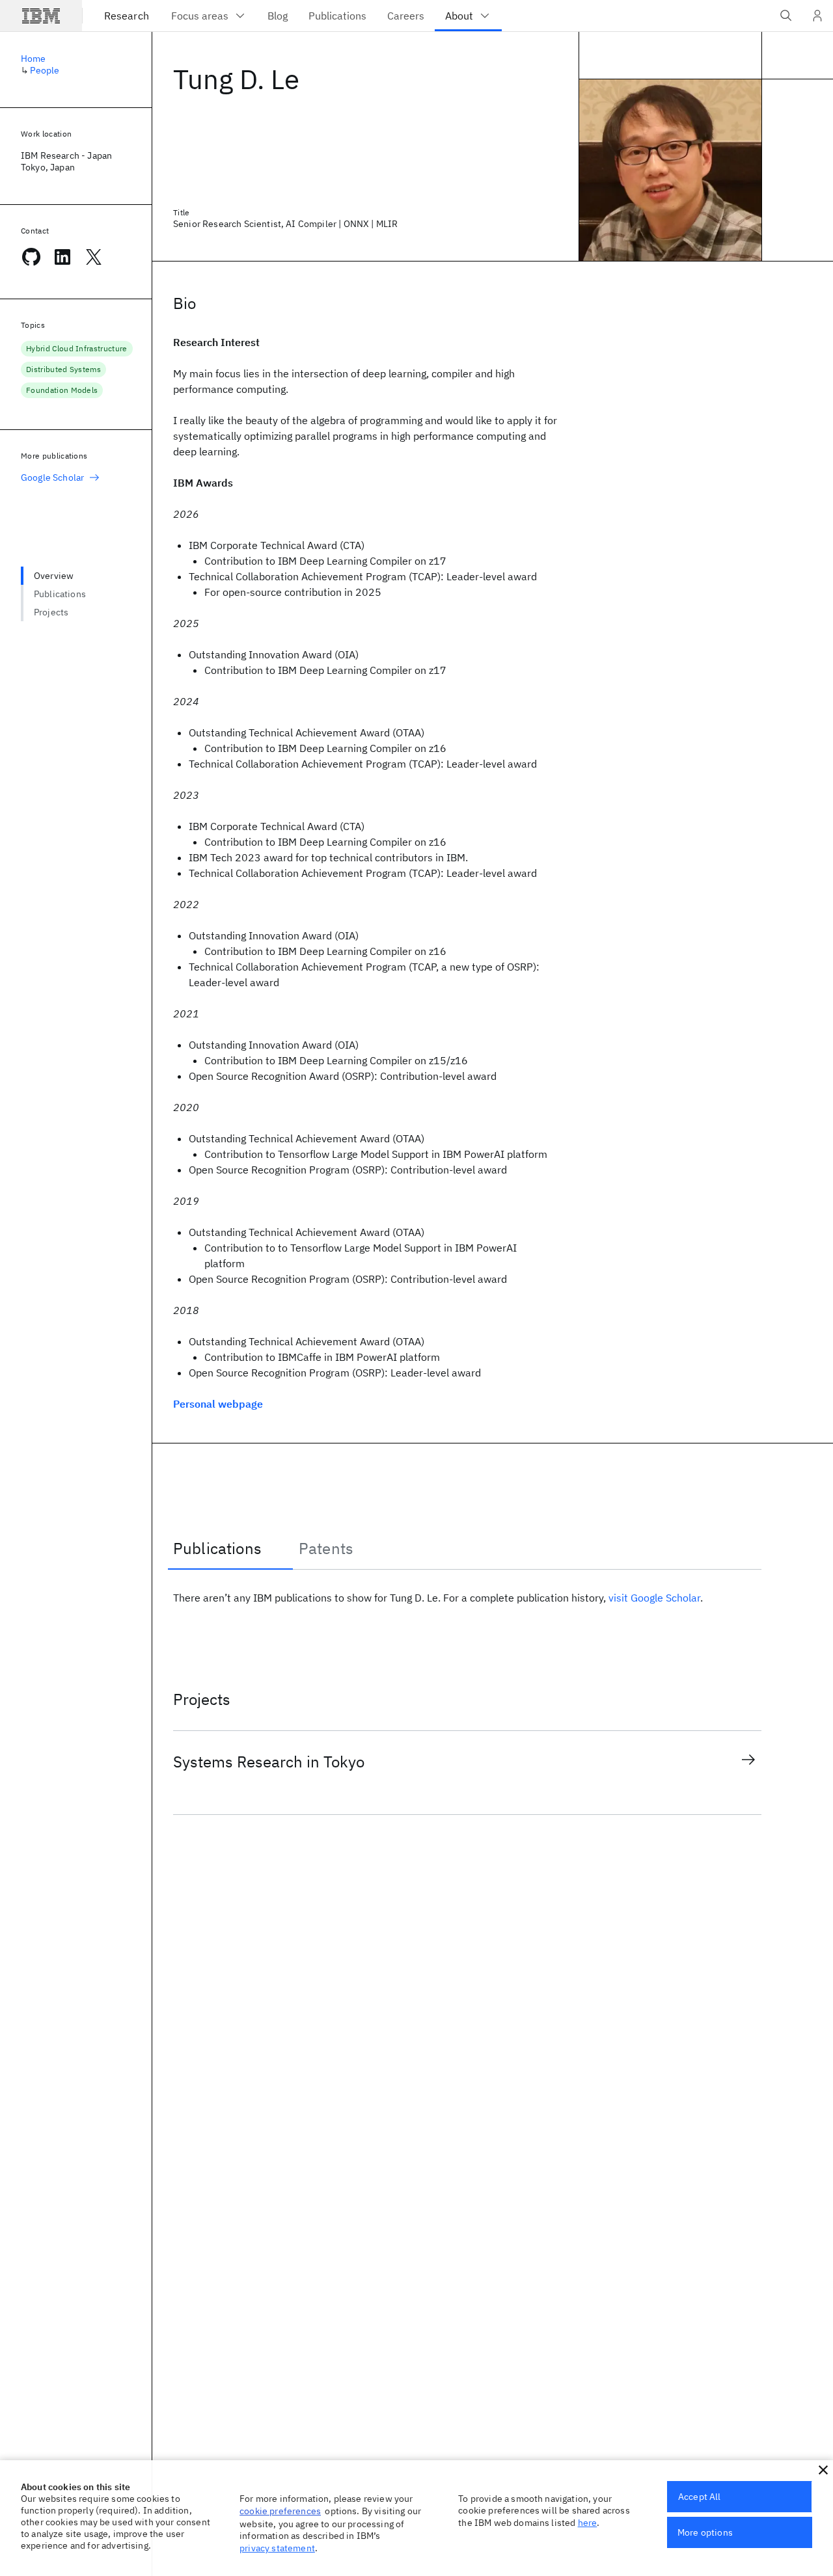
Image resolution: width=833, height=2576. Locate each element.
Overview (54, 576)
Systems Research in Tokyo (269, 1762)
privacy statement (277, 2548)
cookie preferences (280, 2511)
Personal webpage (218, 1404)
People (45, 70)
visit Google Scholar (654, 1598)
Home (34, 59)
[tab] (230, 1548)
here (588, 2523)
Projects (51, 612)
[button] (823, 2470)
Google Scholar (52, 477)
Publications (60, 594)
